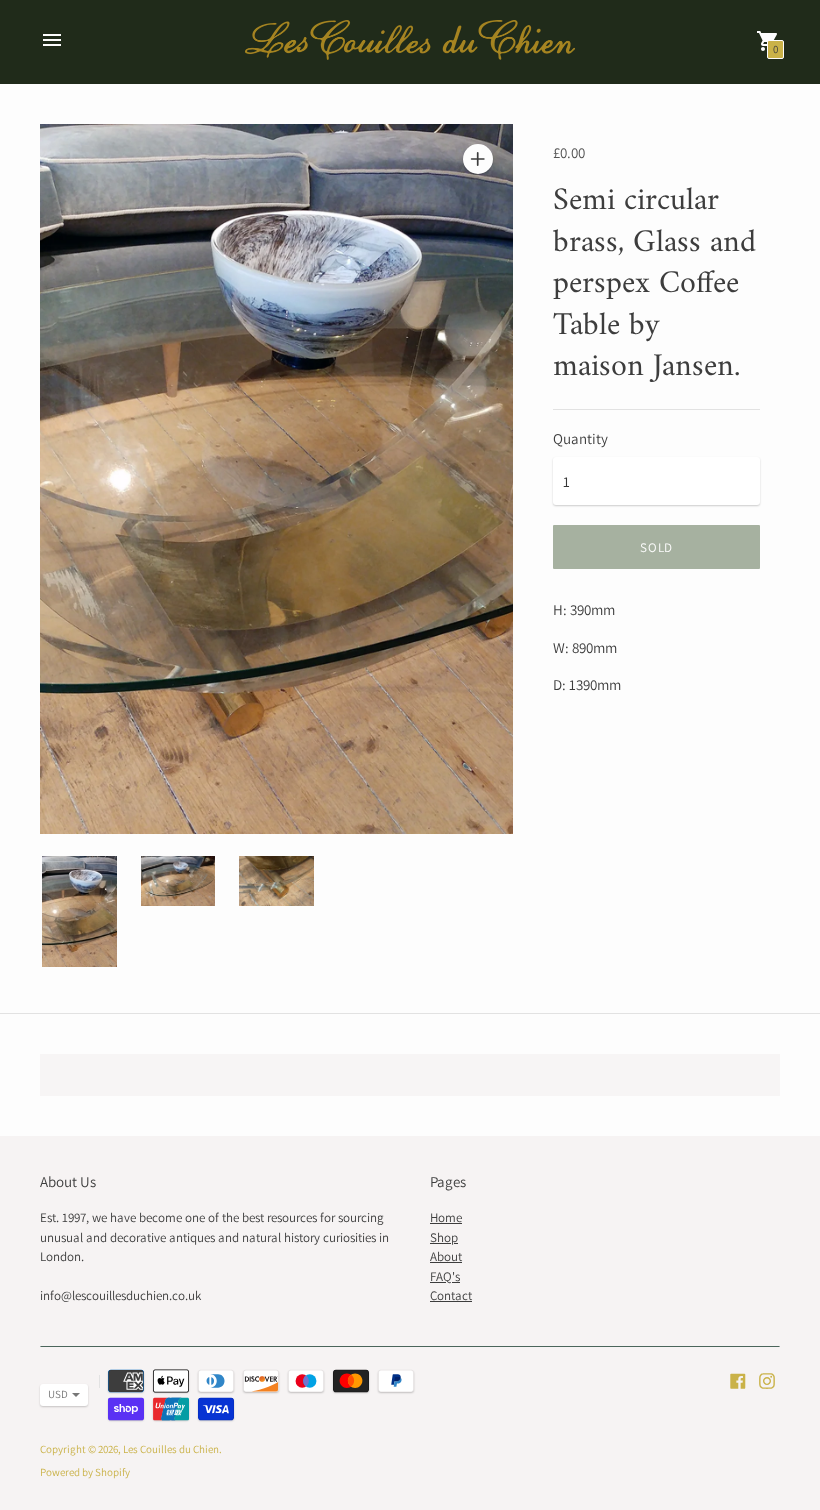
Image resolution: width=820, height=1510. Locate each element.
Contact (451, 1295)
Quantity (580, 438)
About (446, 1256)
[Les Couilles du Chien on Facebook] (738, 1379)
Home (446, 1217)
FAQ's (445, 1276)
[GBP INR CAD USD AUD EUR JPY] (54, 1395)
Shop (444, 1237)
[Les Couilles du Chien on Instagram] (767, 1379)
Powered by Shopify (85, 1472)
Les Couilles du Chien (171, 1449)
